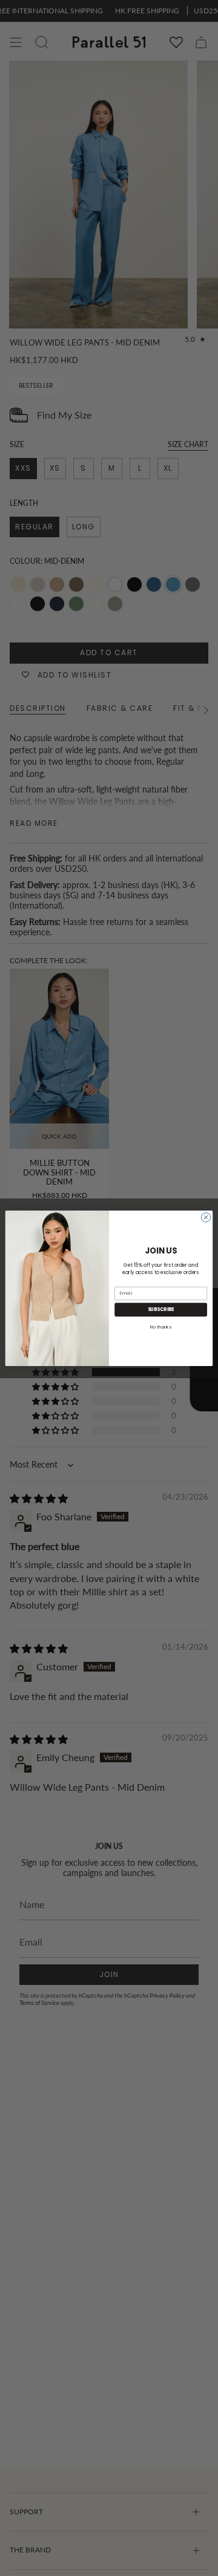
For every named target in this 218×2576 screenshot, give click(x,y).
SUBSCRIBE (161, 1309)
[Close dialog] (206, 1217)
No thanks (161, 1326)
